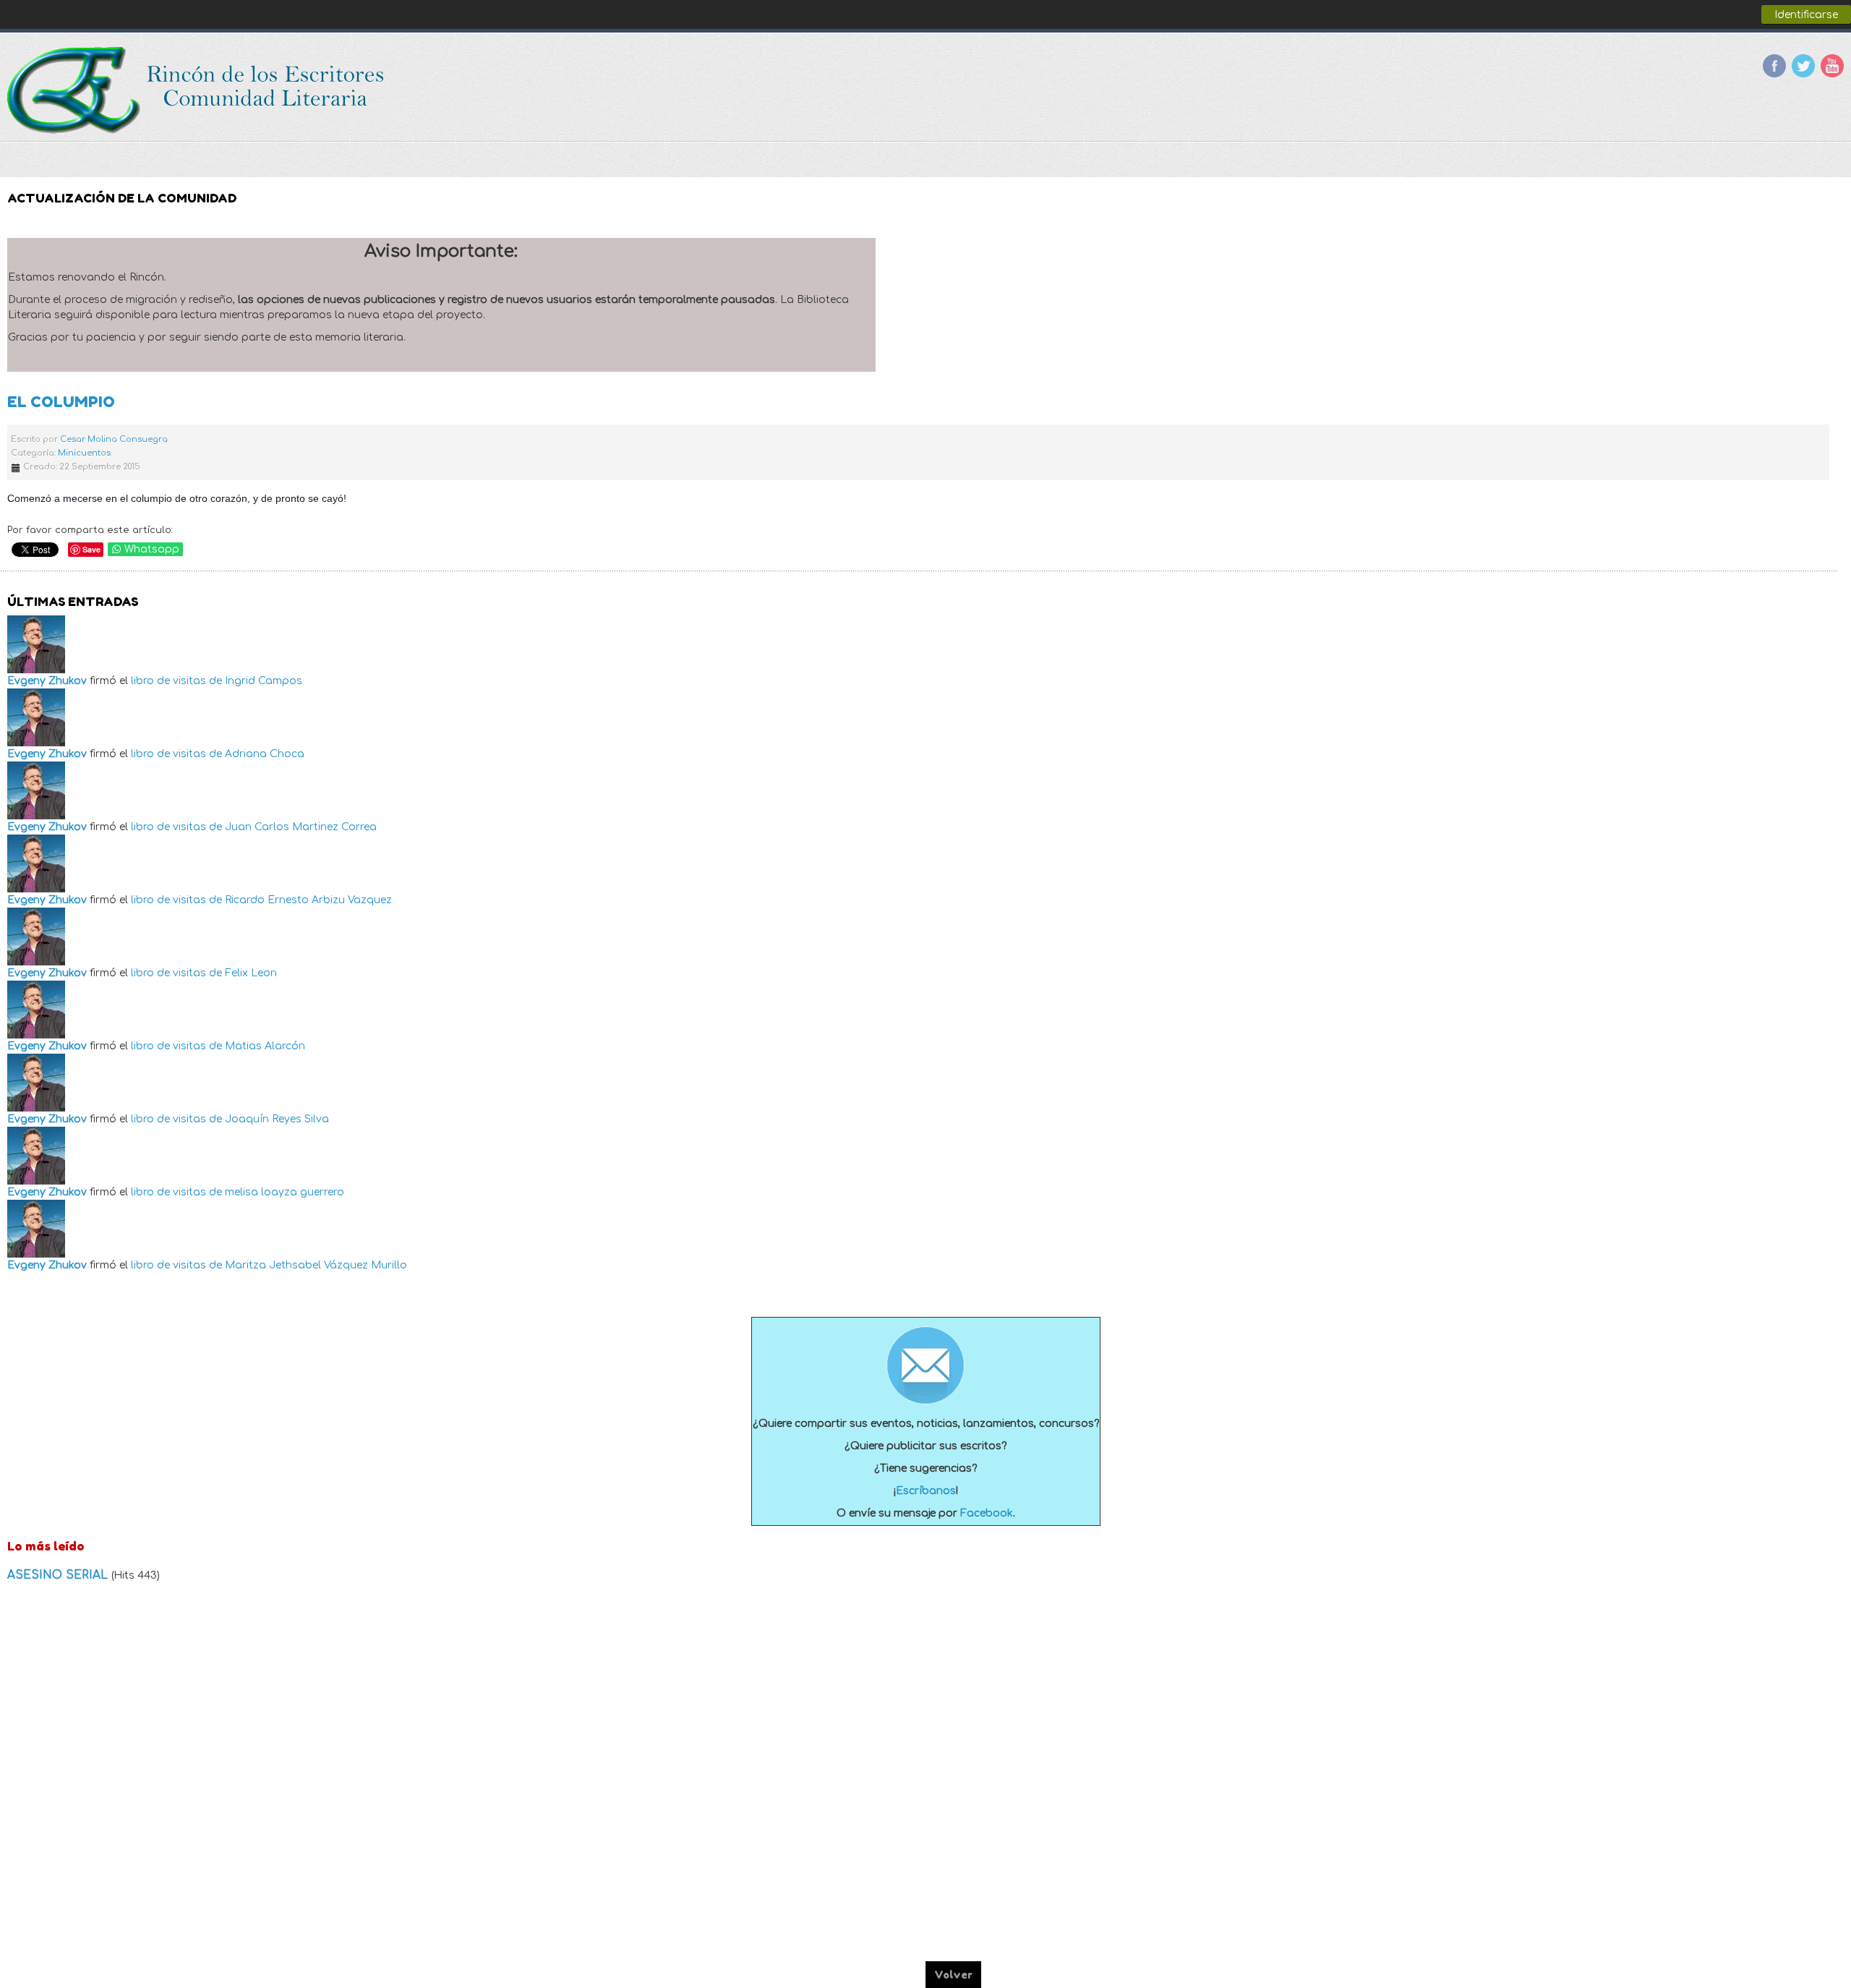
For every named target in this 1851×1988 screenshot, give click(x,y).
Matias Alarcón (265, 1046)
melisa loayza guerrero (285, 1192)
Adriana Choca (265, 754)
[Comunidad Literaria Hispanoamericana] (197, 90)
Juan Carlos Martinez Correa (301, 827)
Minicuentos (84, 453)
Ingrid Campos (264, 681)
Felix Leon (251, 973)
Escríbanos (926, 1491)
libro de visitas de (176, 681)
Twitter (1803, 66)
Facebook (1774, 66)
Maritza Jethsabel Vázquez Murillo (316, 1265)
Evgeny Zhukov (47, 681)
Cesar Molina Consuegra (114, 439)
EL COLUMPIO (61, 402)
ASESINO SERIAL (59, 1575)
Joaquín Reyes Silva (277, 1119)
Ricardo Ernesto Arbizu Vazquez (308, 900)
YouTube (1832, 66)
